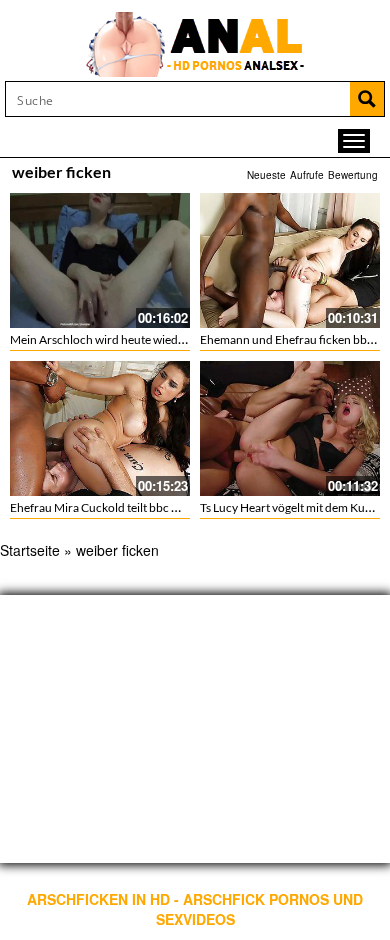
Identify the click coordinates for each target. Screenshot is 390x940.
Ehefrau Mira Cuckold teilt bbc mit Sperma (120, 507)
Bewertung (353, 175)
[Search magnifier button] (367, 99)
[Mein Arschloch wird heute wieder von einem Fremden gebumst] (100, 260)
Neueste (266, 175)
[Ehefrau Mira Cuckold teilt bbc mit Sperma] (100, 428)
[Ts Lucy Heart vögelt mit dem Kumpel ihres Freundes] (290, 428)
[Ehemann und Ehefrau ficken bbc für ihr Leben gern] (290, 260)
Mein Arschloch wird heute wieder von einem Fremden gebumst (176, 339)
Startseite (30, 550)
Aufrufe (307, 175)
